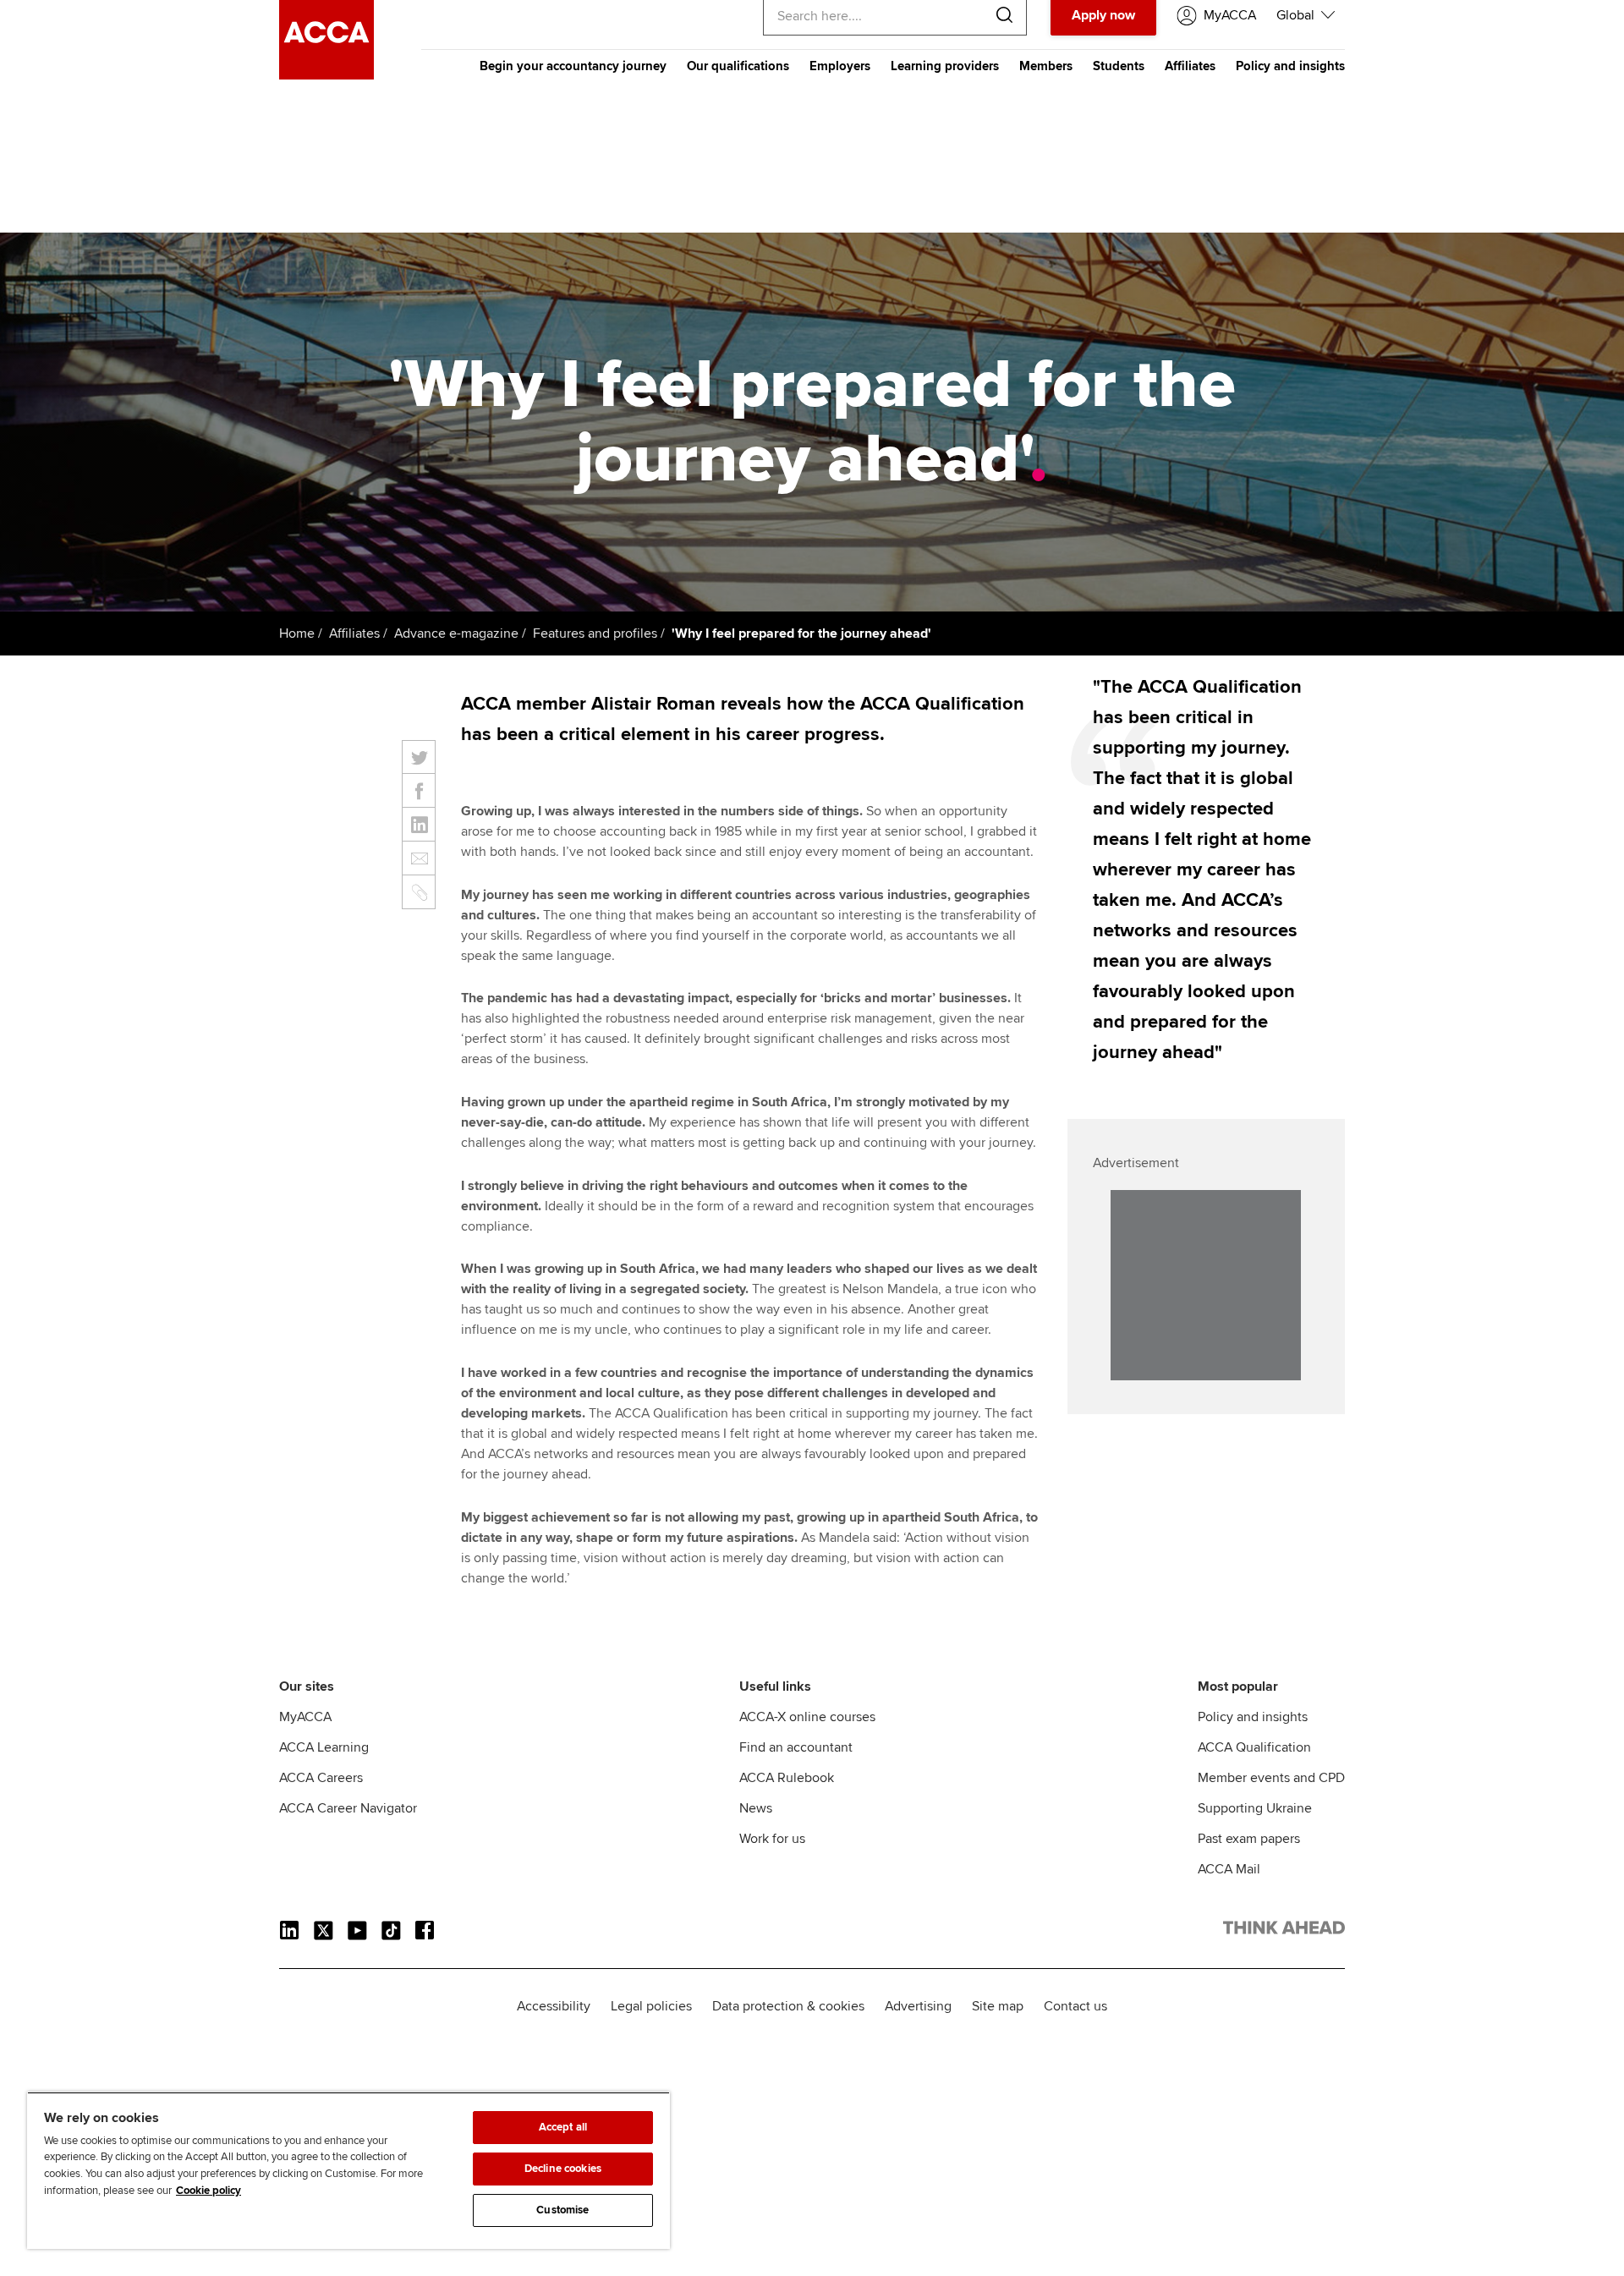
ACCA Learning (324, 1747)
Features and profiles (595, 633)
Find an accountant (796, 1747)
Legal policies (651, 2006)
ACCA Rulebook (787, 1778)
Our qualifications (738, 66)
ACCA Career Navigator (348, 1808)
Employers (840, 66)
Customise (562, 2210)
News (756, 1808)
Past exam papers (1249, 1839)
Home (297, 633)
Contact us (1075, 2006)
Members (1046, 66)
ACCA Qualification (1254, 1747)
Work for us (772, 1839)
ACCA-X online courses (807, 1717)
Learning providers (945, 66)
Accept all (563, 2127)
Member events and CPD (1271, 1778)
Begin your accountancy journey (573, 66)
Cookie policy (208, 2191)
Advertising (918, 2006)
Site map (998, 2006)
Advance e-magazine (456, 633)
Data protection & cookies (788, 2006)
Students (1119, 66)
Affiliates (1190, 66)
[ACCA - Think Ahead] (326, 75)
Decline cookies (563, 2169)
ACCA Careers (321, 1778)
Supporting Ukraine (1255, 1808)
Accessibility (554, 2006)
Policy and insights (1290, 66)
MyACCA (305, 1717)
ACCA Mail (1229, 1869)
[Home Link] (1284, 1931)
